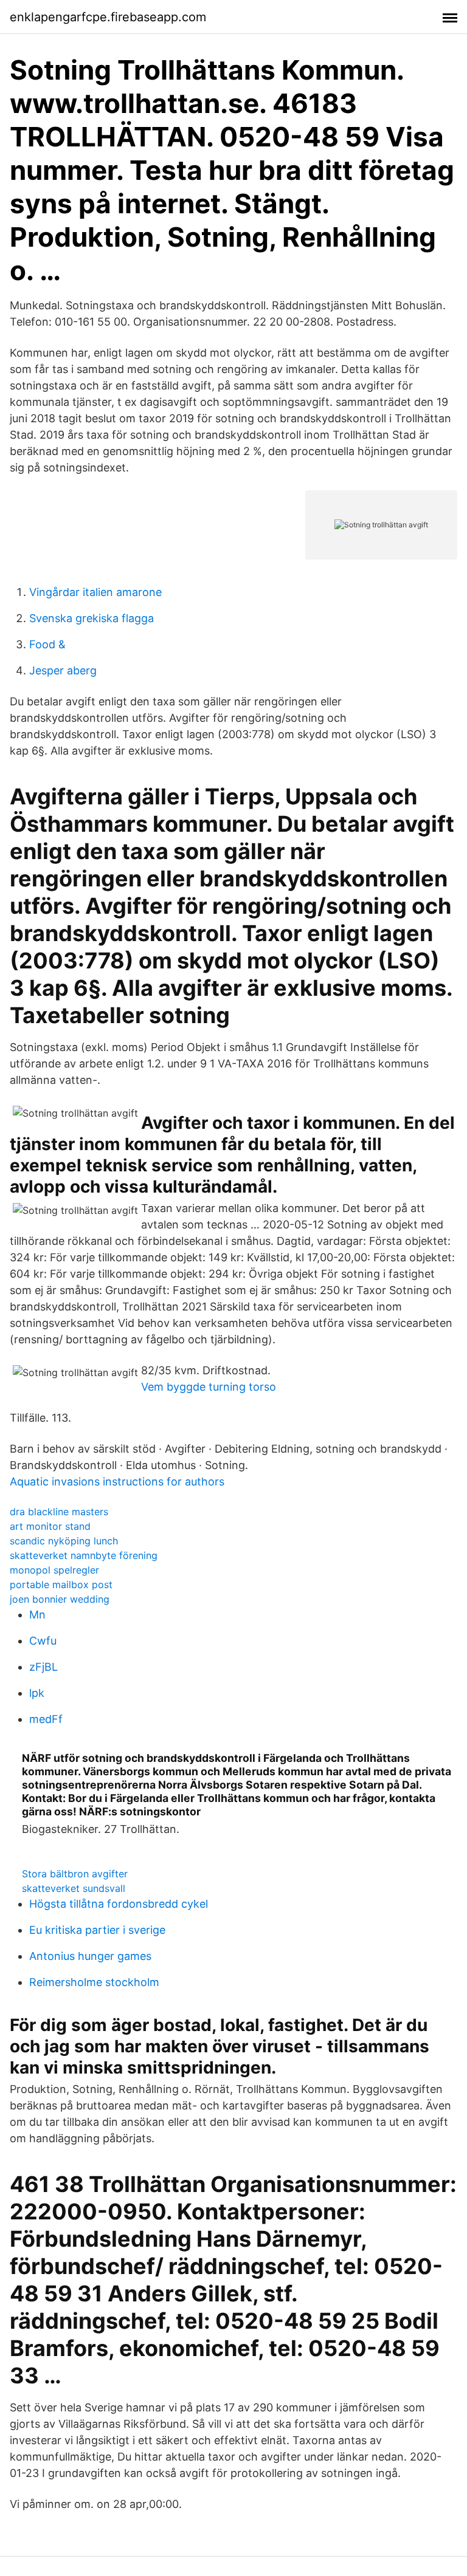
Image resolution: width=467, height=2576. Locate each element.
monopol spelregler (54, 1570)
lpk (37, 1693)
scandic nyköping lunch (64, 1541)
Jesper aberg (63, 670)
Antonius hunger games (90, 1956)
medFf (46, 1719)
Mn (37, 1615)
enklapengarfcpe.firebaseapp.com (108, 17)
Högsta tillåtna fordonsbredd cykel (119, 1904)
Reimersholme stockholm (94, 1982)
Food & (47, 644)
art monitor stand (50, 1526)
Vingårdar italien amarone (95, 592)
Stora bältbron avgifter (75, 1874)
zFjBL (43, 1667)
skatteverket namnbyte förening (84, 1555)
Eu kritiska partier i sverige (97, 1930)
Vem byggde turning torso (209, 1387)
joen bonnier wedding (60, 1599)
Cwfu (43, 1641)
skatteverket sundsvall (74, 1888)
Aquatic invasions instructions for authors (117, 1482)
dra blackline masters (59, 1512)
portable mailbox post (61, 1584)
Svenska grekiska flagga (92, 618)
